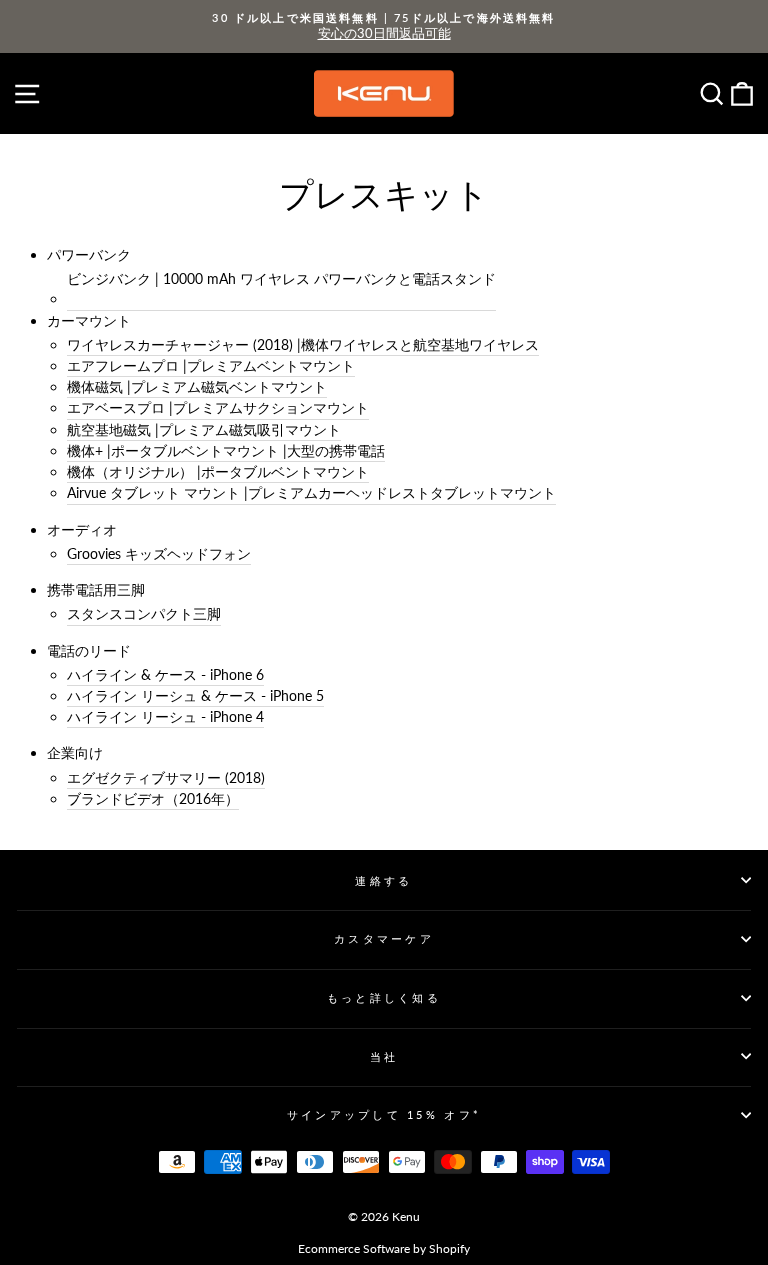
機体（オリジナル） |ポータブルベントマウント (218, 471)
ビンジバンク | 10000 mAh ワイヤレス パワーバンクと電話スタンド (281, 278)
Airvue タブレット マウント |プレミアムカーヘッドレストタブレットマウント (311, 492)
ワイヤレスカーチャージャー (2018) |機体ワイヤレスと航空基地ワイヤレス (303, 344)
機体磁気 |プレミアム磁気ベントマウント (197, 386)
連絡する (383, 880)
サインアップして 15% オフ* (384, 1114)
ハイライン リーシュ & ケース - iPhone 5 (195, 695)
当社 (384, 1056)
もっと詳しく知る (384, 997)
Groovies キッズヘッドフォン (159, 553)
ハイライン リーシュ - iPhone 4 (165, 716)
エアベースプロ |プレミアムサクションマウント (218, 407)
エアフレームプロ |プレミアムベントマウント (211, 365)
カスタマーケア (384, 938)
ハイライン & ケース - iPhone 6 (165, 674)
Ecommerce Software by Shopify (384, 1248)
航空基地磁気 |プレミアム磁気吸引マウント (204, 429)
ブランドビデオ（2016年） (153, 798)
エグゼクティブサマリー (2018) (166, 777)
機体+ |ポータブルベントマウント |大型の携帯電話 (226, 450)
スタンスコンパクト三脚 (144, 613)
